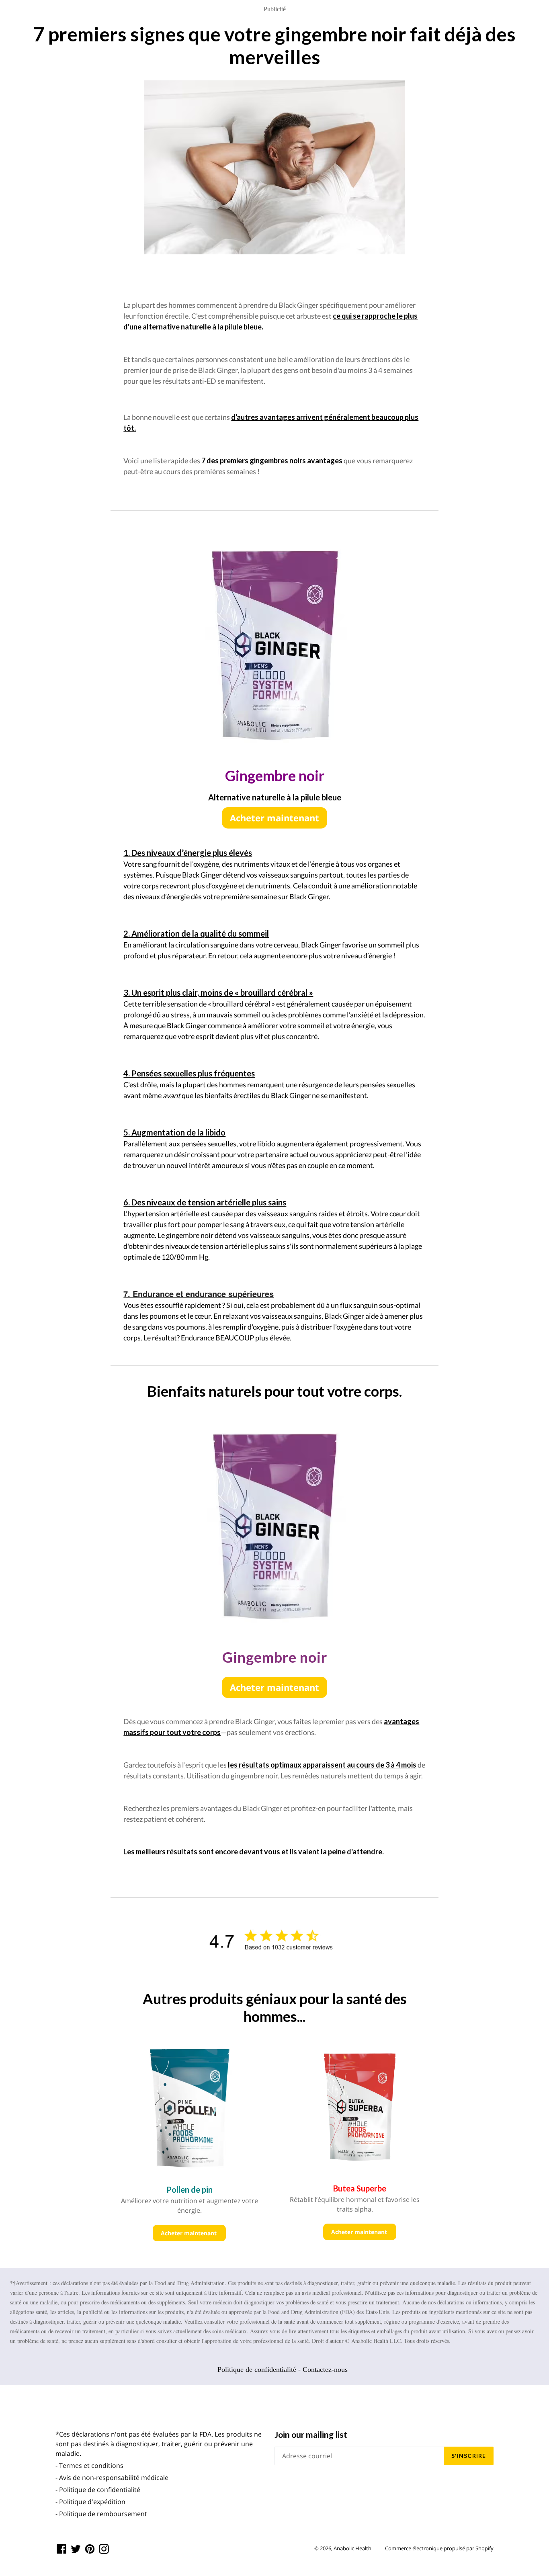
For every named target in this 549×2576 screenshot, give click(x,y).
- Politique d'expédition (90, 2502)
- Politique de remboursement (101, 2514)
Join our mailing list (311, 2434)
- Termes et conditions (89, 2466)
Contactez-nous (325, 2369)
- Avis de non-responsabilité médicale (112, 2478)
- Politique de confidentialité (98, 2490)
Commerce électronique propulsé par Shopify (439, 2548)
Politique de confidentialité (257, 2369)
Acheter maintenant (274, 818)
